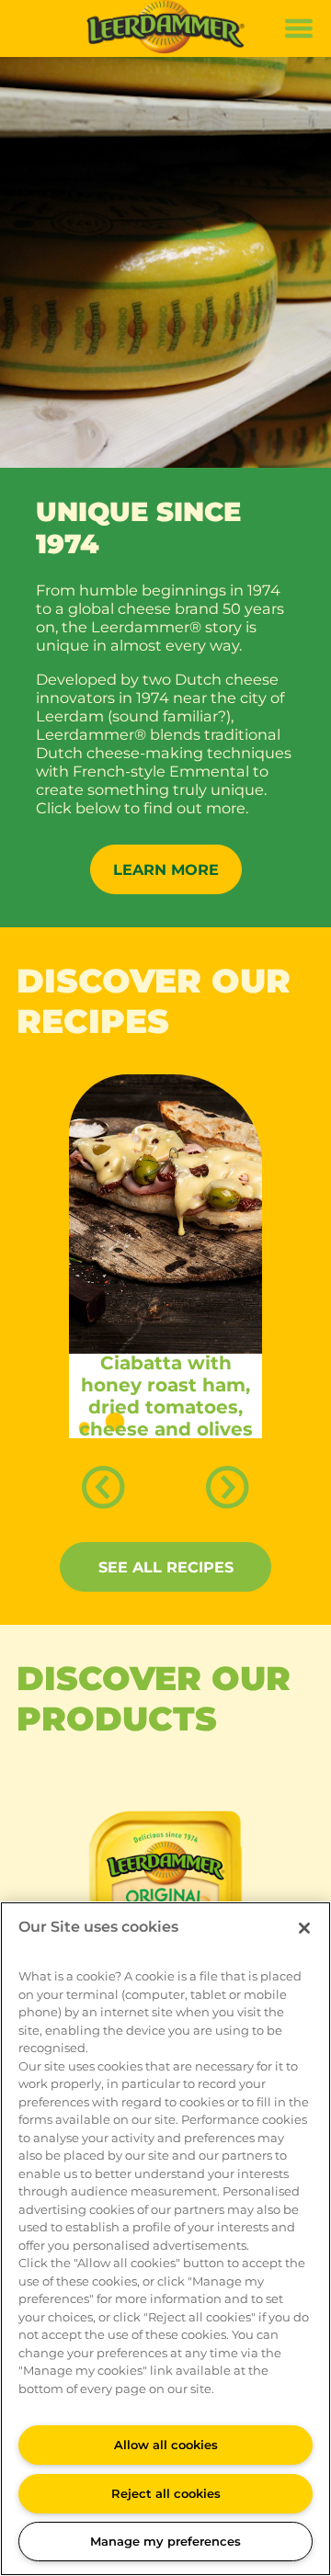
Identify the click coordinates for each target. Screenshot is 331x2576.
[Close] (304, 1928)
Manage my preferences (165, 2541)
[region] (165, 2239)
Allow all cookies (166, 2445)
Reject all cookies (166, 2493)
